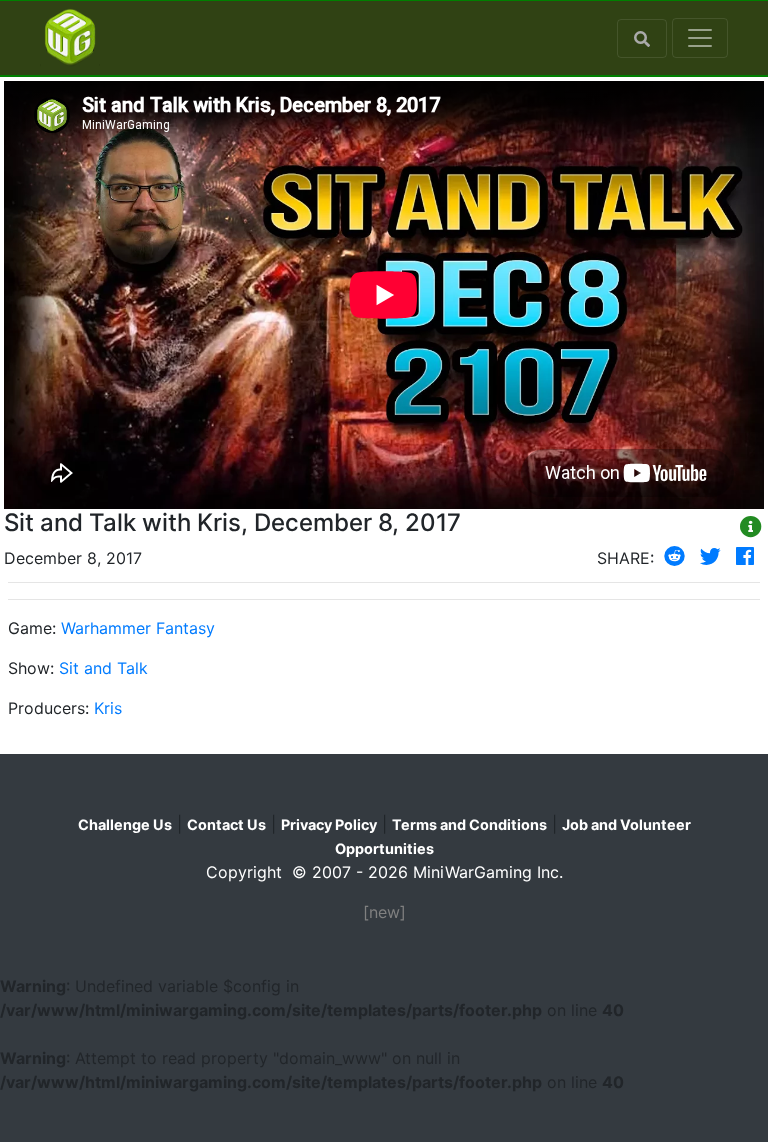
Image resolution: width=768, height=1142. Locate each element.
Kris (108, 708)
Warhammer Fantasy (138, 628)
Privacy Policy (329, 824)
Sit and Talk (103, 668)
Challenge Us (125, 824)
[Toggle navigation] (700, 38)
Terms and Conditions (469, 824)
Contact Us (226, 824)
